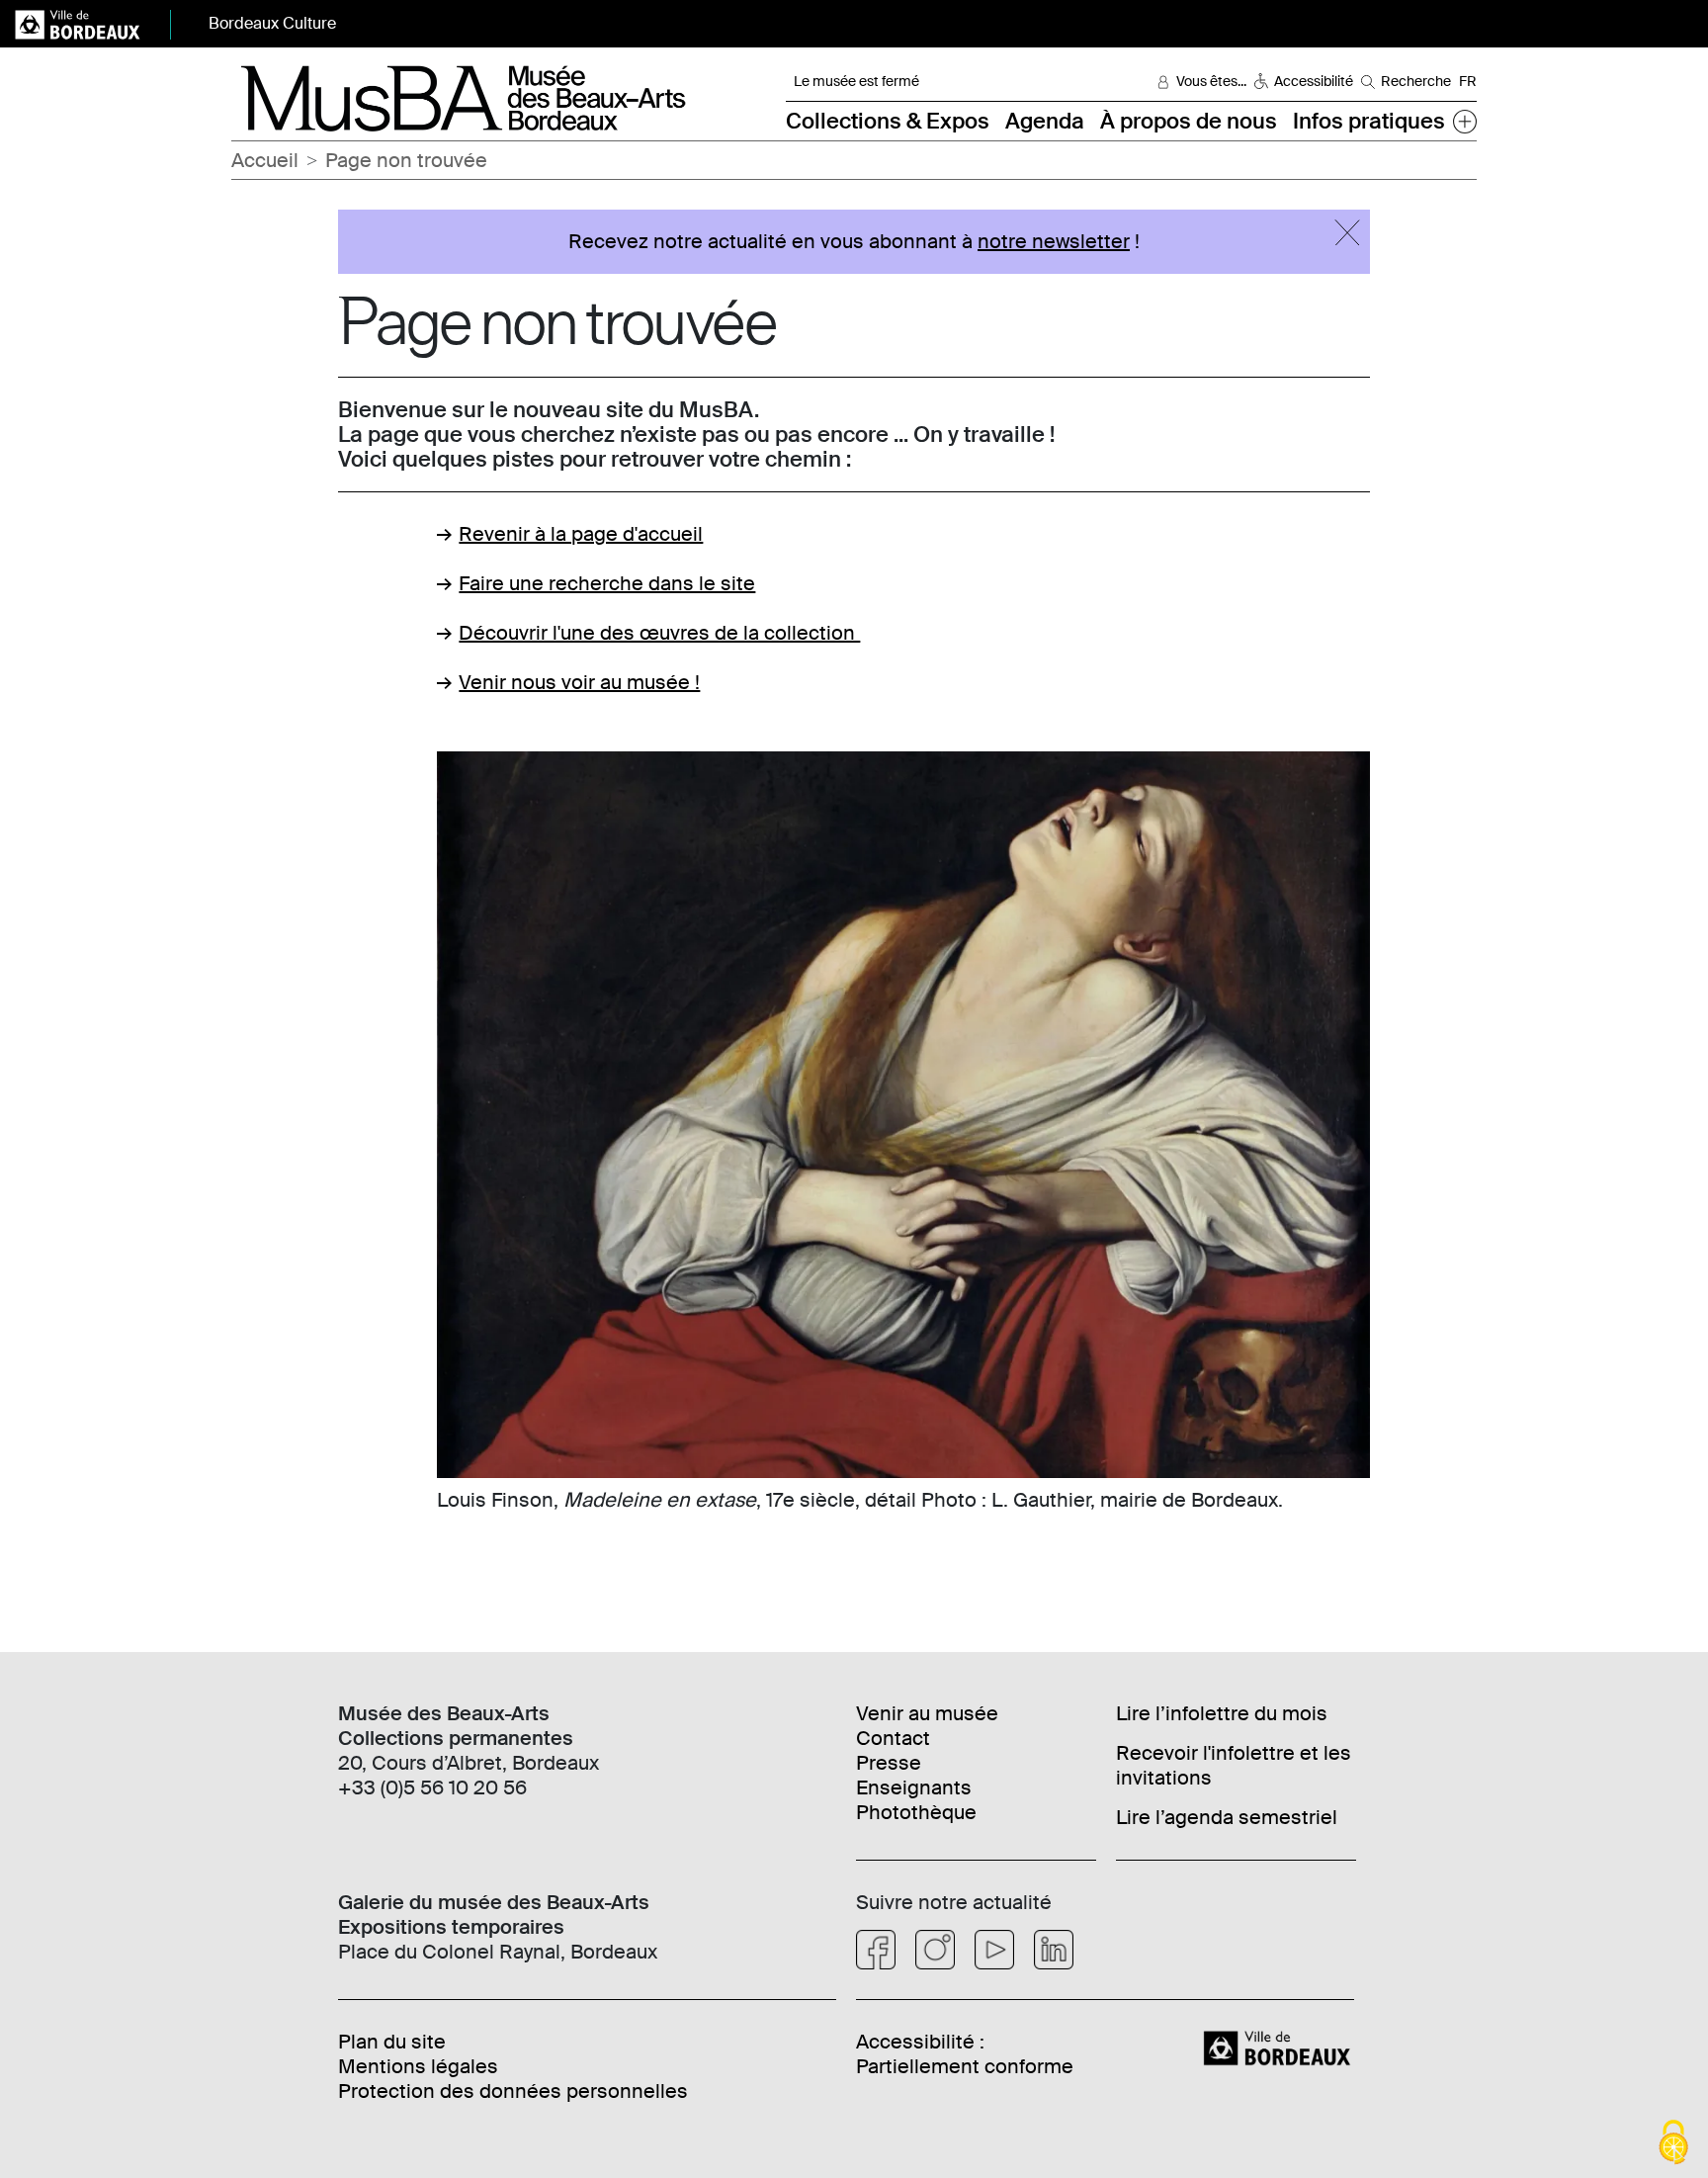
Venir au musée (927, 1713)
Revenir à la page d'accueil (581, 534)
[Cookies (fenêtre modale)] (1673, 2144)
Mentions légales (418, 2066)
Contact (893, 1738)
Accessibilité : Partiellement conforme (965, 2054)
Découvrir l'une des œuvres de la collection (659, 633)
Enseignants (914, 1787)
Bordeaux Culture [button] (272, 23)
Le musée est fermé (856, 81)
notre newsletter (1054, 241)
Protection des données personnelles (513, 2091)
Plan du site (392, 2042)
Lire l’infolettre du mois (1222, 1713)
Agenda (1045, 121)
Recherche (1416, 81)
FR (1468, 81)
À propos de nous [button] (1189, 121)
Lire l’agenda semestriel (1227, 1817)
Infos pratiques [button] (1369, 121)
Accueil (265, 160)
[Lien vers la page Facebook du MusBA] (876, 1950)
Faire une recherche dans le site (607, 583)
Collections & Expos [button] (888, 121)
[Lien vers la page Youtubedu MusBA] (994, 1950)
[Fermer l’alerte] (1347, 232)
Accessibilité (1314, 81)
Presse (889, 1763)
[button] (1465, 121)
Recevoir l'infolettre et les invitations (1234, 1765)
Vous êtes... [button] (1211, 81)
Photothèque (916, 1812)
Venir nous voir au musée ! (579, 682)
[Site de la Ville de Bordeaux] (1280, 2047)
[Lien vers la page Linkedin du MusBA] (1054, 1950)
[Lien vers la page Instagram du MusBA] (935, 1950)
